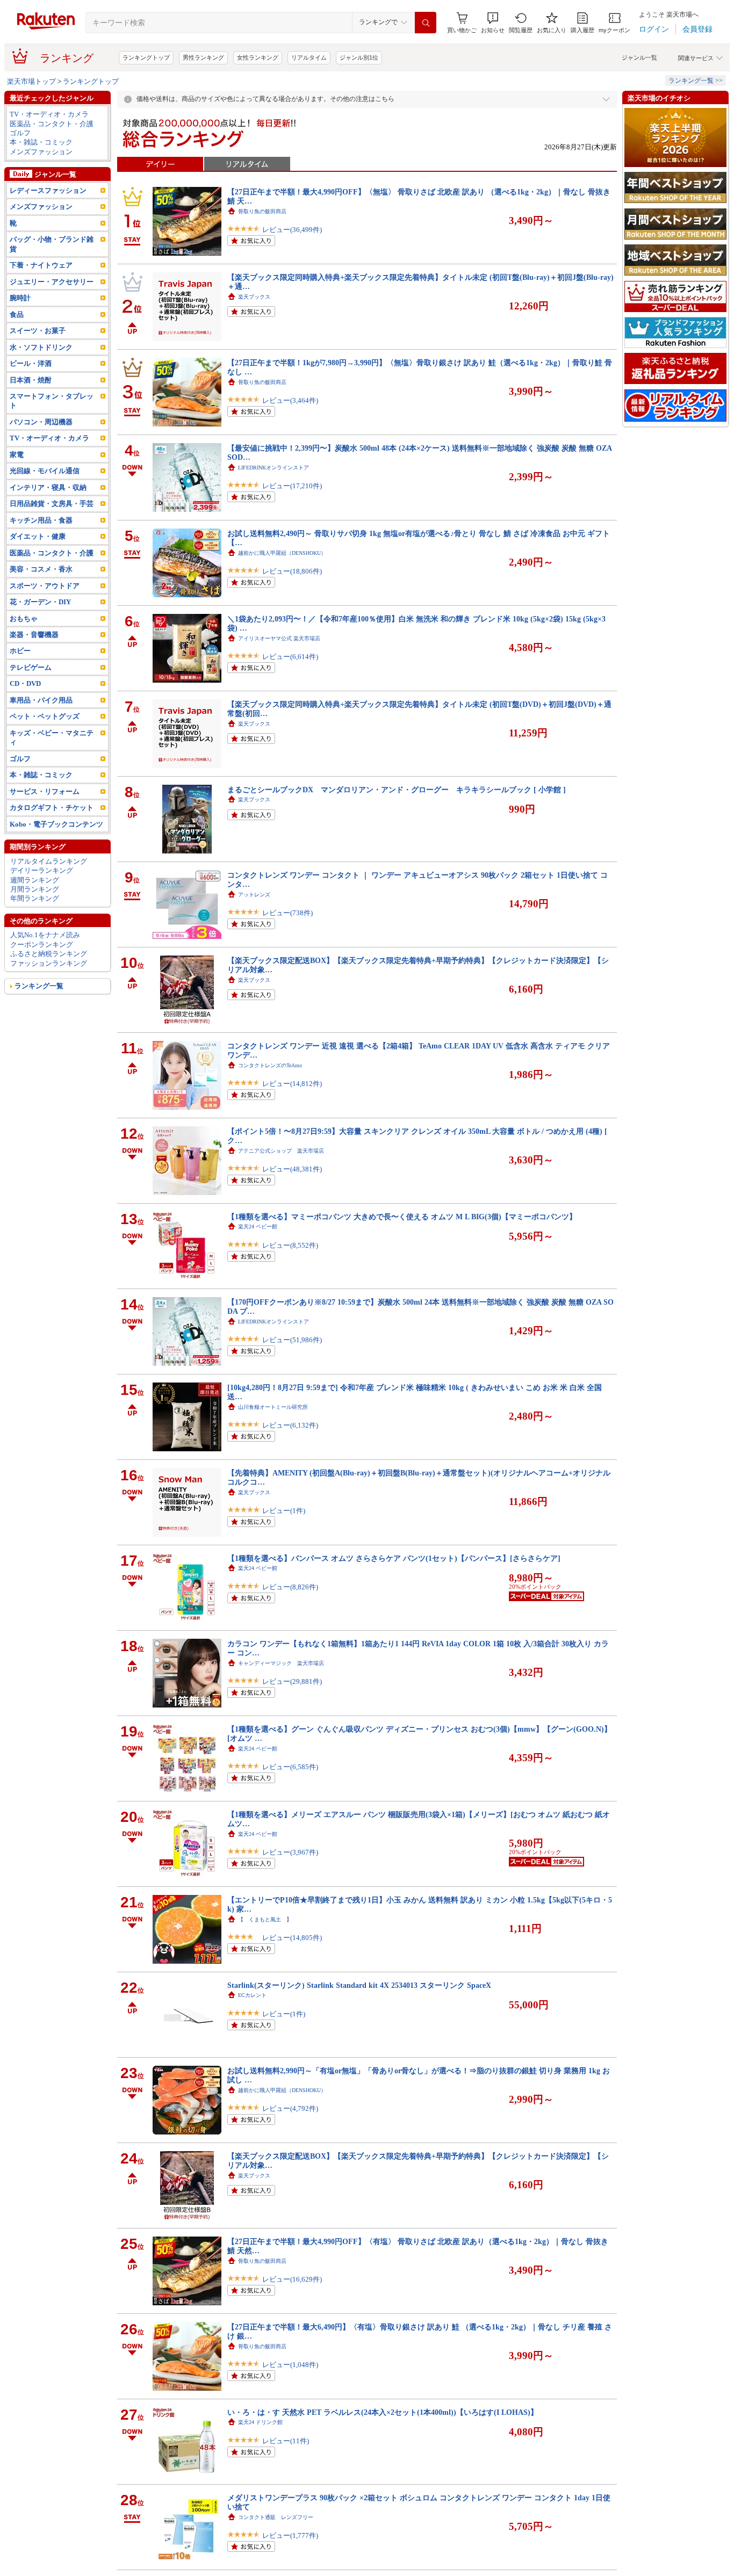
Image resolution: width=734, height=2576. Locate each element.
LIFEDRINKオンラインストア (274, 468)
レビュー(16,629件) (292, 2279)
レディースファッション (48, 190)
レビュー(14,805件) (292, 1938)
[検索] (426, 23)
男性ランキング (203, 57)
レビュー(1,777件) (290, 2535)
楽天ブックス (254, 297)
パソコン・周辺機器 (41, 422)
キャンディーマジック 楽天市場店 (281, 1663)
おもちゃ (24, 618)
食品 (17, 314)
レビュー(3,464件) (290, 400)
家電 (17, 455)
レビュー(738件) (287, 913)
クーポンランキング (42, 945)
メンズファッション (41, 152)
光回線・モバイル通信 (45, 471)
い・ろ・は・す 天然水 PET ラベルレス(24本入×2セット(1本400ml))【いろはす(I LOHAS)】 (383, 2412)
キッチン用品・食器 (41, 520)
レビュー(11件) (286, 2441)
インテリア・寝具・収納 (48, 487)
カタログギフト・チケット (52, 808)
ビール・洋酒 (31, 363)
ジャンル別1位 (359, 57)
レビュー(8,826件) (290, 1587)
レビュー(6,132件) (290, 1425)
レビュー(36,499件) (292, 230)
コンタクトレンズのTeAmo (270, 1065)
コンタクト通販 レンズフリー (276, 2517)
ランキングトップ (146, 57)
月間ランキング (35, 889)
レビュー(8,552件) (290, 1245)
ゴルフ (20, 133)
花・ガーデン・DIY (40, 602)
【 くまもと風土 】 (265, 1919)
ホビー (20, 651)
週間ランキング (35, 880)
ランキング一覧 (39, 986)
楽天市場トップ (31, 81)
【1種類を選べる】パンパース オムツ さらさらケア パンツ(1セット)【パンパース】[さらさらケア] (394, 1558)
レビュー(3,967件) (290, 1852)
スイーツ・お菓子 (38, 331)
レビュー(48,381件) (292, 1169)
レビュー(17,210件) (292, 486)
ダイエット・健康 (38, 536)
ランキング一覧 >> (696, 81)
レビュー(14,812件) (292, 1084)
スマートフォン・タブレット (52, 401)
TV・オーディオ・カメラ (49, 114)
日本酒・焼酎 (31, 380)
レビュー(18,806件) (292, 571)
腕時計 (20, 298)
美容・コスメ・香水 (41, 569)
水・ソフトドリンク (41, 347)
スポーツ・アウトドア (45, 586)
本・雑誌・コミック (41, 142)
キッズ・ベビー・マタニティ (52, 737)
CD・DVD (25, 683)
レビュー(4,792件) (290, 2108)
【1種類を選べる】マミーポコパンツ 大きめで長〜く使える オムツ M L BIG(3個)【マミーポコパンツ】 (402, 1217)
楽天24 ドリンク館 (260, 2422)
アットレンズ (254, 895)
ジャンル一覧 (639, 57)
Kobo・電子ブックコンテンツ (56, 824)
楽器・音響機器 (34, 635)
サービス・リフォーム (45, 791)
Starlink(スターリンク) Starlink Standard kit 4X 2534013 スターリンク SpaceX (359, 1985)
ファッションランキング (49, 963)
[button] (493, 23)
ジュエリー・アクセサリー (52, 282)
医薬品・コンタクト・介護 (52, 124)
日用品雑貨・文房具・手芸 (52, 504)
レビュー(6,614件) (290, 657)
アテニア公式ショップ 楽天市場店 (281, 1151)
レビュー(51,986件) (292, 1340)
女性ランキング (258, 57)
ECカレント (252, 1995)
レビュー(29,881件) (292, 1681)
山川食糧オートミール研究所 (273, 1407)
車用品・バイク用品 (41, 700)
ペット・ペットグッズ (45, 716)
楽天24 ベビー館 (258, 1227)
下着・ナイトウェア (41, 265)
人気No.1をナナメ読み (45, 935)
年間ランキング (35, 898)
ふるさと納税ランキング (49, 954)
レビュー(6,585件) (290, 1767)
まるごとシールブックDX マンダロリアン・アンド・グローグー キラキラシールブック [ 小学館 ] (397, 790)
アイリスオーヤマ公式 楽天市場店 (279, 638)
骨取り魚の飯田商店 (262, 211)
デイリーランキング (42, 870)
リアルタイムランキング (49, 861)
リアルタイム (309, 57)
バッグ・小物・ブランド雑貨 (52, 244)
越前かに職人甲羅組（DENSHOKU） (282, 553)
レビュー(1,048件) (290, 2365)
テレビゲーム (31, 667)
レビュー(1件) (284, 1511)
